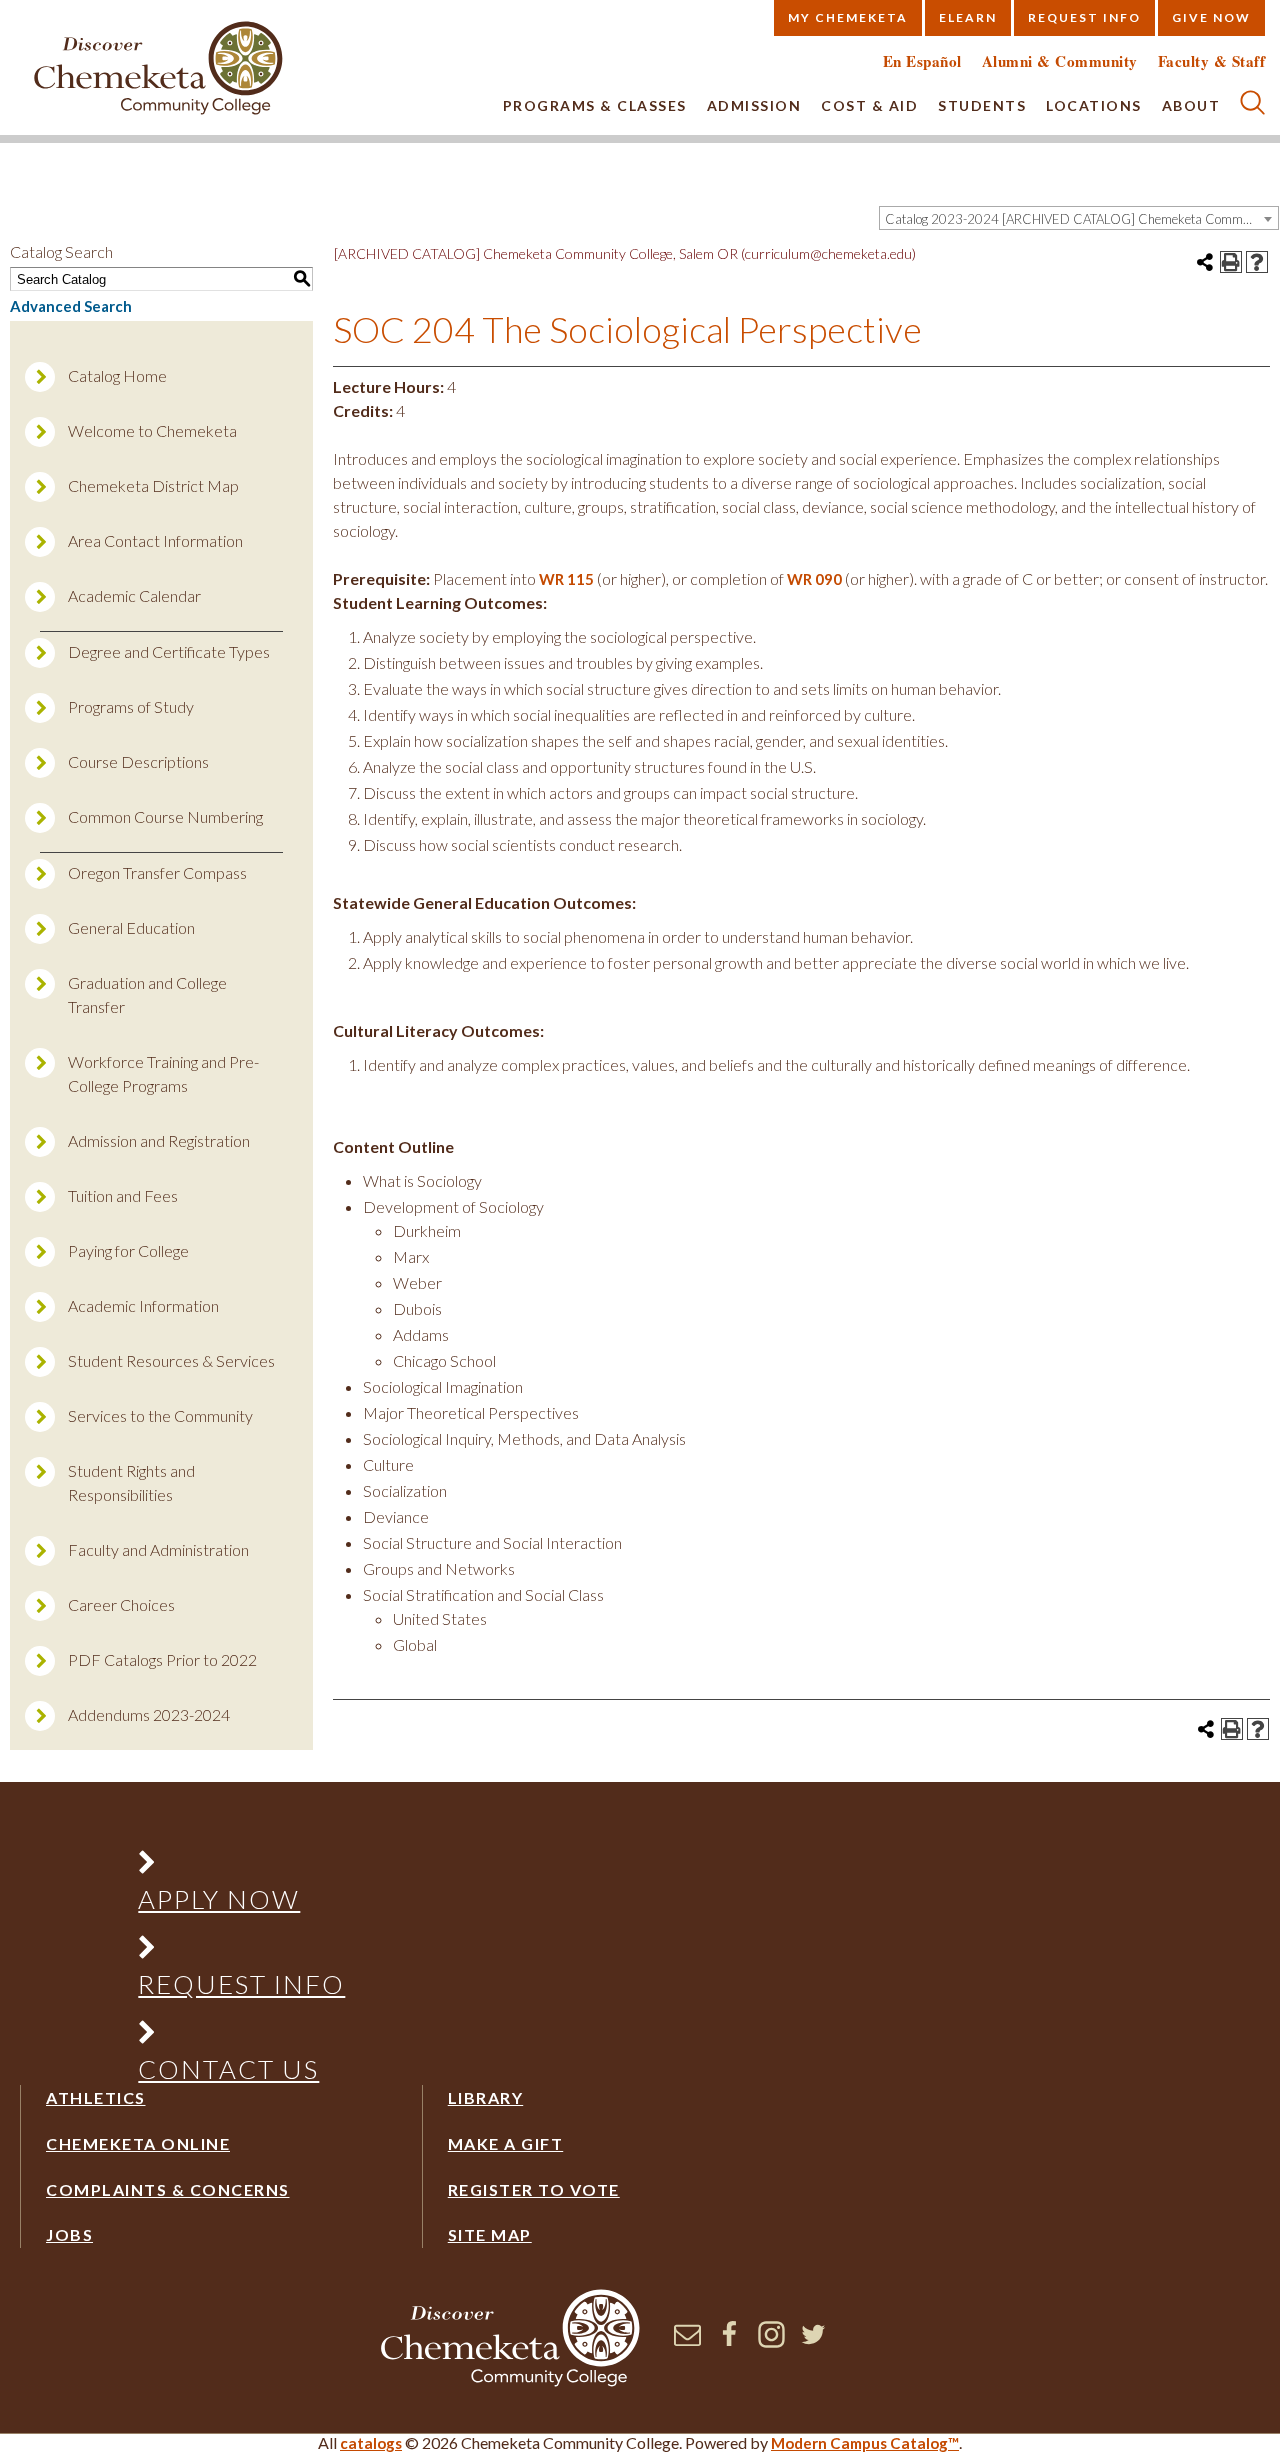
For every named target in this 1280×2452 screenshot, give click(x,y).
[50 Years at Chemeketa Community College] (159, 69)
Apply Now (219, 1899)
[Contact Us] (243, 2036)
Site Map (490, 2234)
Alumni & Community (1060, 61)
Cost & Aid (869, 105)
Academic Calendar (134, 595)
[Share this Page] (1205, 262)
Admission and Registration (159, 1140)
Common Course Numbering (165, 816)
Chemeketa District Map (153, 485)
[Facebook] (729, 2342)
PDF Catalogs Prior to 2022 (162, 1659)
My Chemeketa (848, 17)
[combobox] (1079, 218)
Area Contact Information (155, 540)
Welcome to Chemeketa (152, 430)
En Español (922, 61)
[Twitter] (813, 2342)
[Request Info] (243, 1951)
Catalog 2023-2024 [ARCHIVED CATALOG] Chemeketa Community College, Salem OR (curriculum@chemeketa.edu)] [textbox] (1081, 219)
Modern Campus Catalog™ (865, 2443)
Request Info (1084, 17)
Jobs (69, 2234)
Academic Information (143, 1305)
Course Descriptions (138, 761)
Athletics (96, 2097)
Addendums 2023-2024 (149, 1714)
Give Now (1211, 17)
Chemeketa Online (138, 2143)
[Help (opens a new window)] (1257, 262)
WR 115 (566, 579)
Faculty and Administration (158, 1549)
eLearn (968, 17)
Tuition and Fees (123, 1195)
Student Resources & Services (171, 1360)
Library (486, 2097)
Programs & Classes (595, 105)
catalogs (371, 2443)
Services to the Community (160, 1415)
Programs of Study (131, 706)
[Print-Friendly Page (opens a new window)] (1231, 262)
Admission (754, 105)
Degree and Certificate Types (169, 651)
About (1191, 105)
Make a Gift (506, 2143)
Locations (1094, 105)
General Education (131, 927)
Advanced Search (71, 306)
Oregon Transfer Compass (157, 872)
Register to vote (534, 2189)
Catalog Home (117, 375)
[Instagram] (771, 2342)
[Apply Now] (243, 1866)
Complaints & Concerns (168, 2189)
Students (982, 105)
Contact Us (228, 2069)
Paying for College (128, 1250)
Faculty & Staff (1212, 61)
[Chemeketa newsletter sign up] (687, 2342)
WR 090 (814, 579)
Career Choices (121, 1604)
